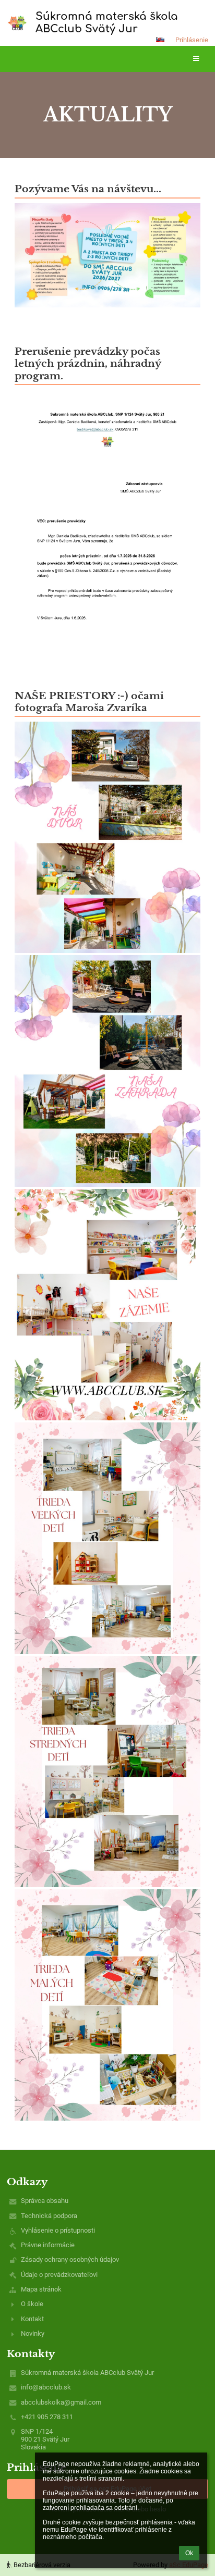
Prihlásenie (192, 40)
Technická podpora (49, 2216)
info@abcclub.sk (46, 2387)
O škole (32, 2304)
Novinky (33, 2333)
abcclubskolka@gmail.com (61, 2402)
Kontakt (32, 2319)
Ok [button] (189, 2553)
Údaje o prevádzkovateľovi (59, 2275)
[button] (160, 40)
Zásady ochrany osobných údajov (70, 2259)
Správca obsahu (45, 2201)
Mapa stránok (41, 2289)
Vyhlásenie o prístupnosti (58, 2230)
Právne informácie (48, 2245)
